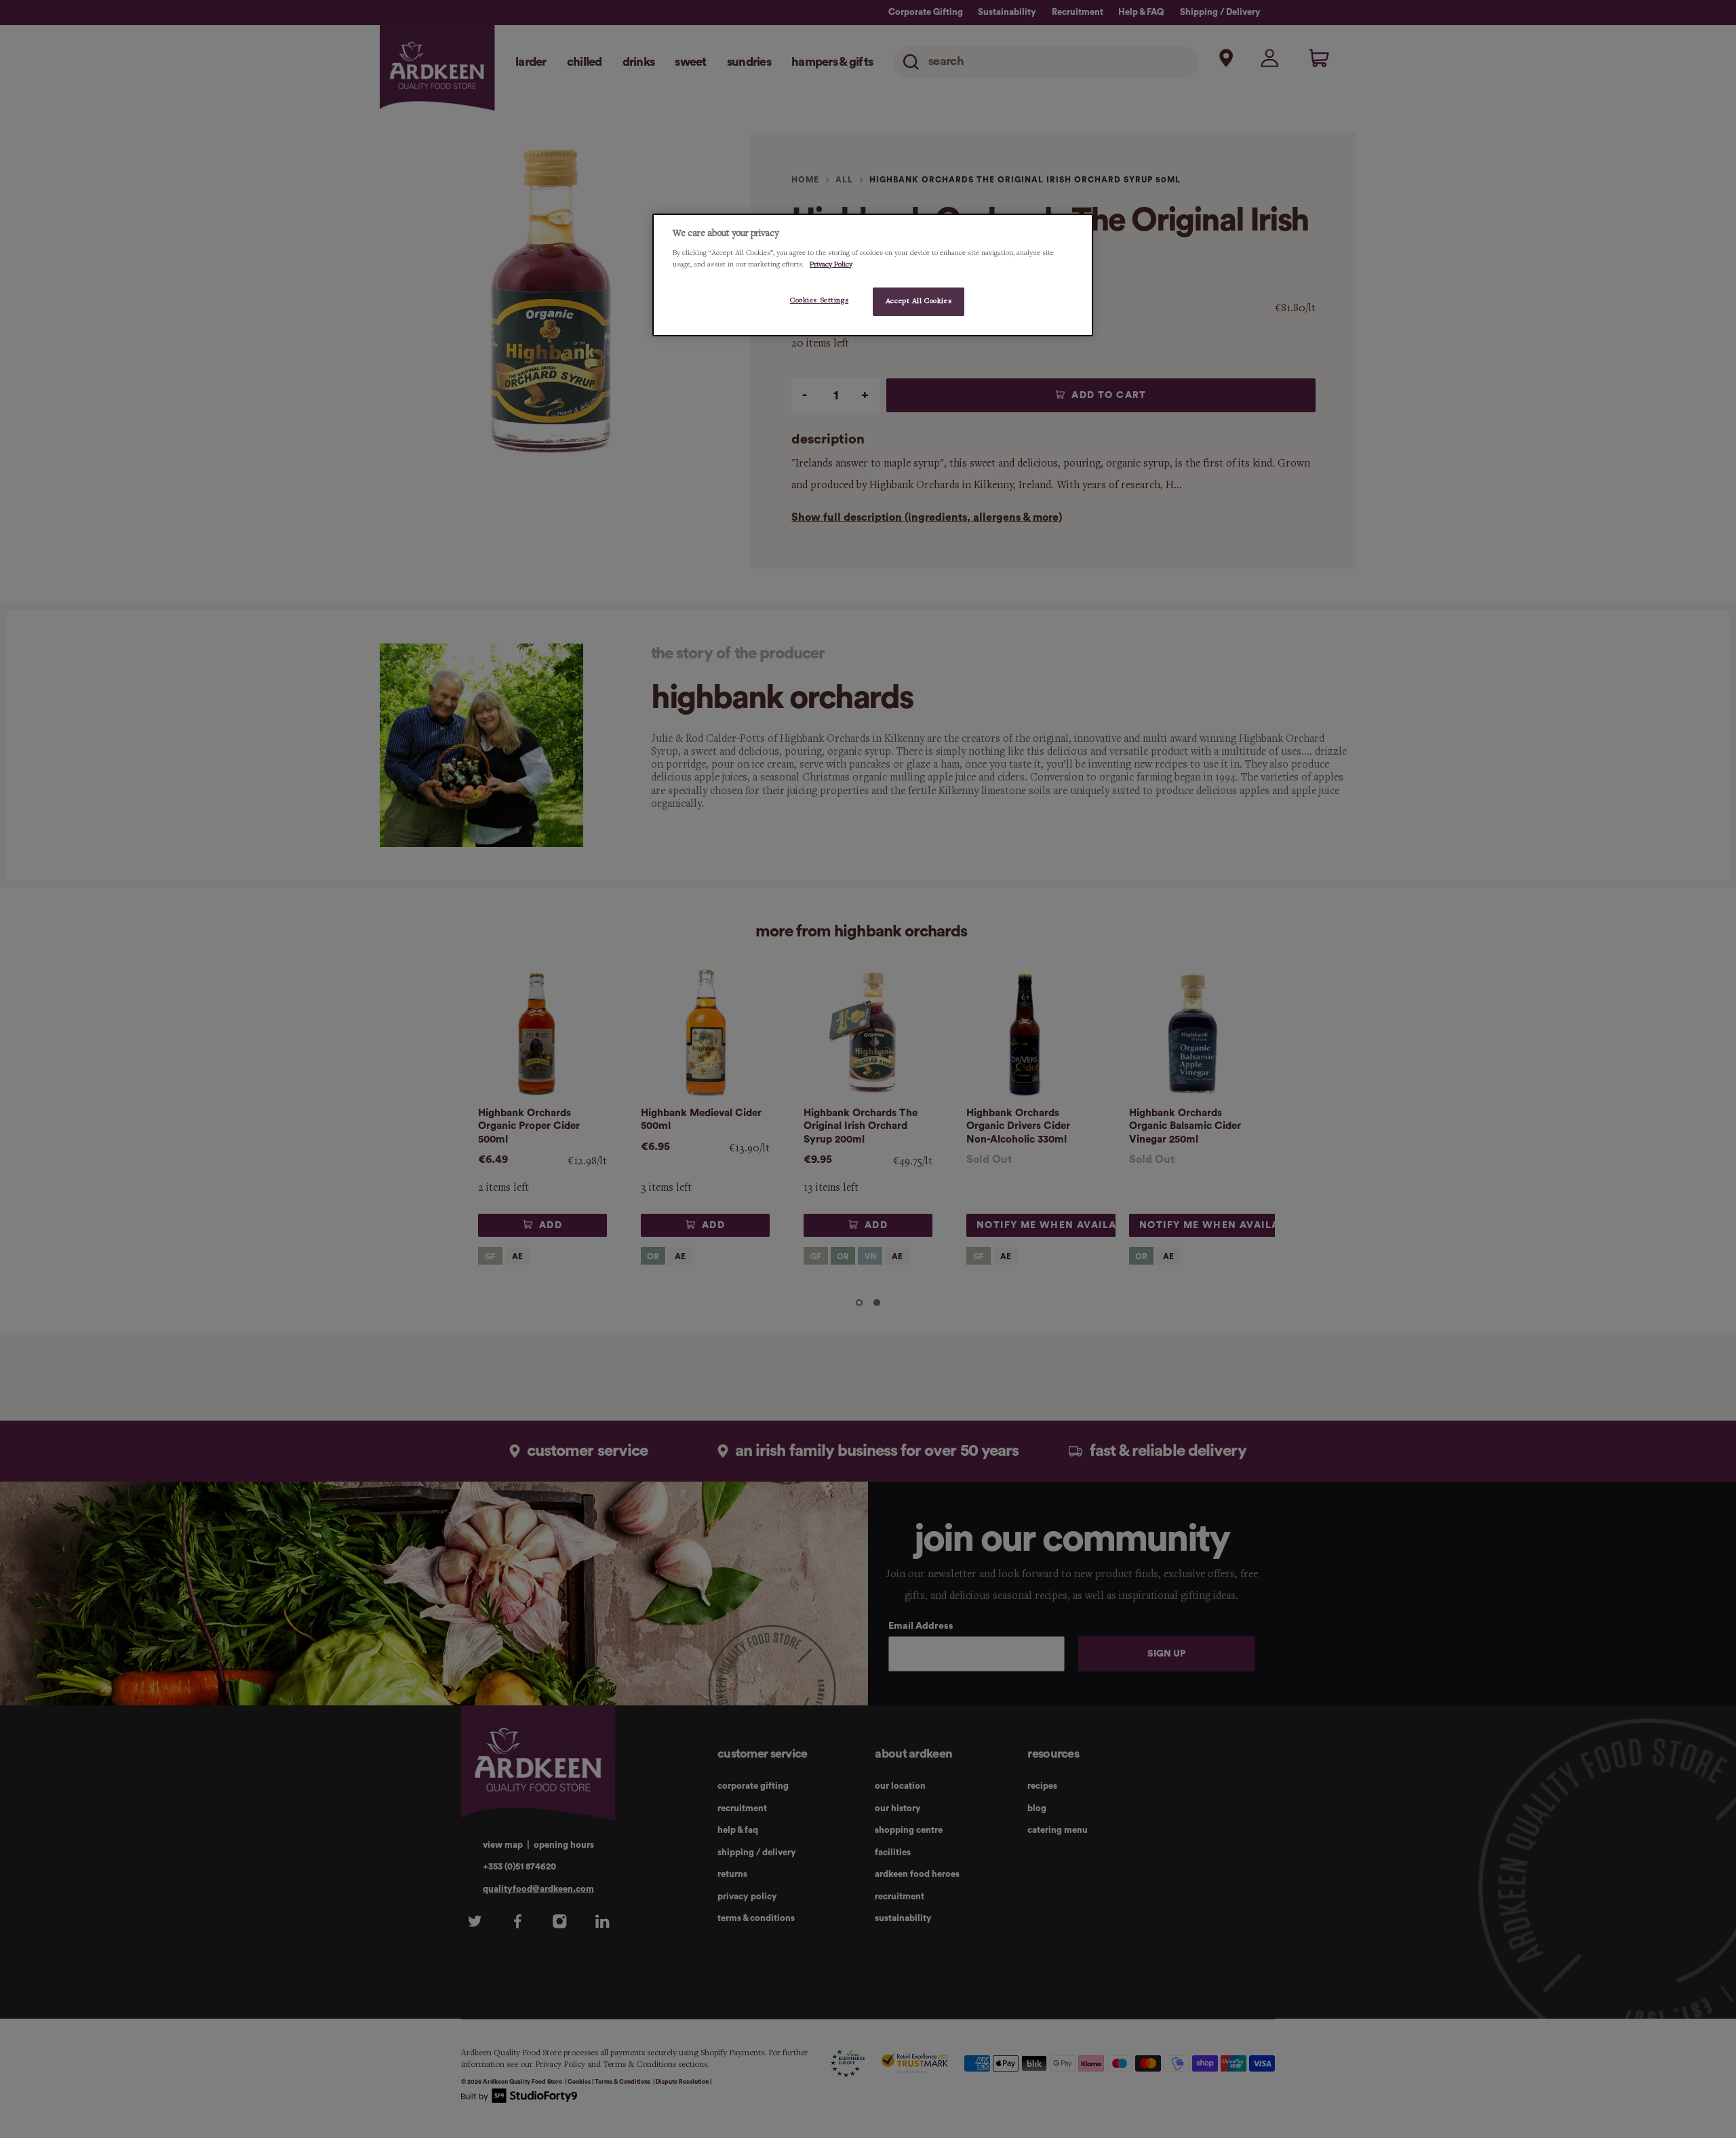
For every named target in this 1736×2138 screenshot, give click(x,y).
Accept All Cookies (919, 301)
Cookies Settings (819, 300)
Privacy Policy (831, 264)
